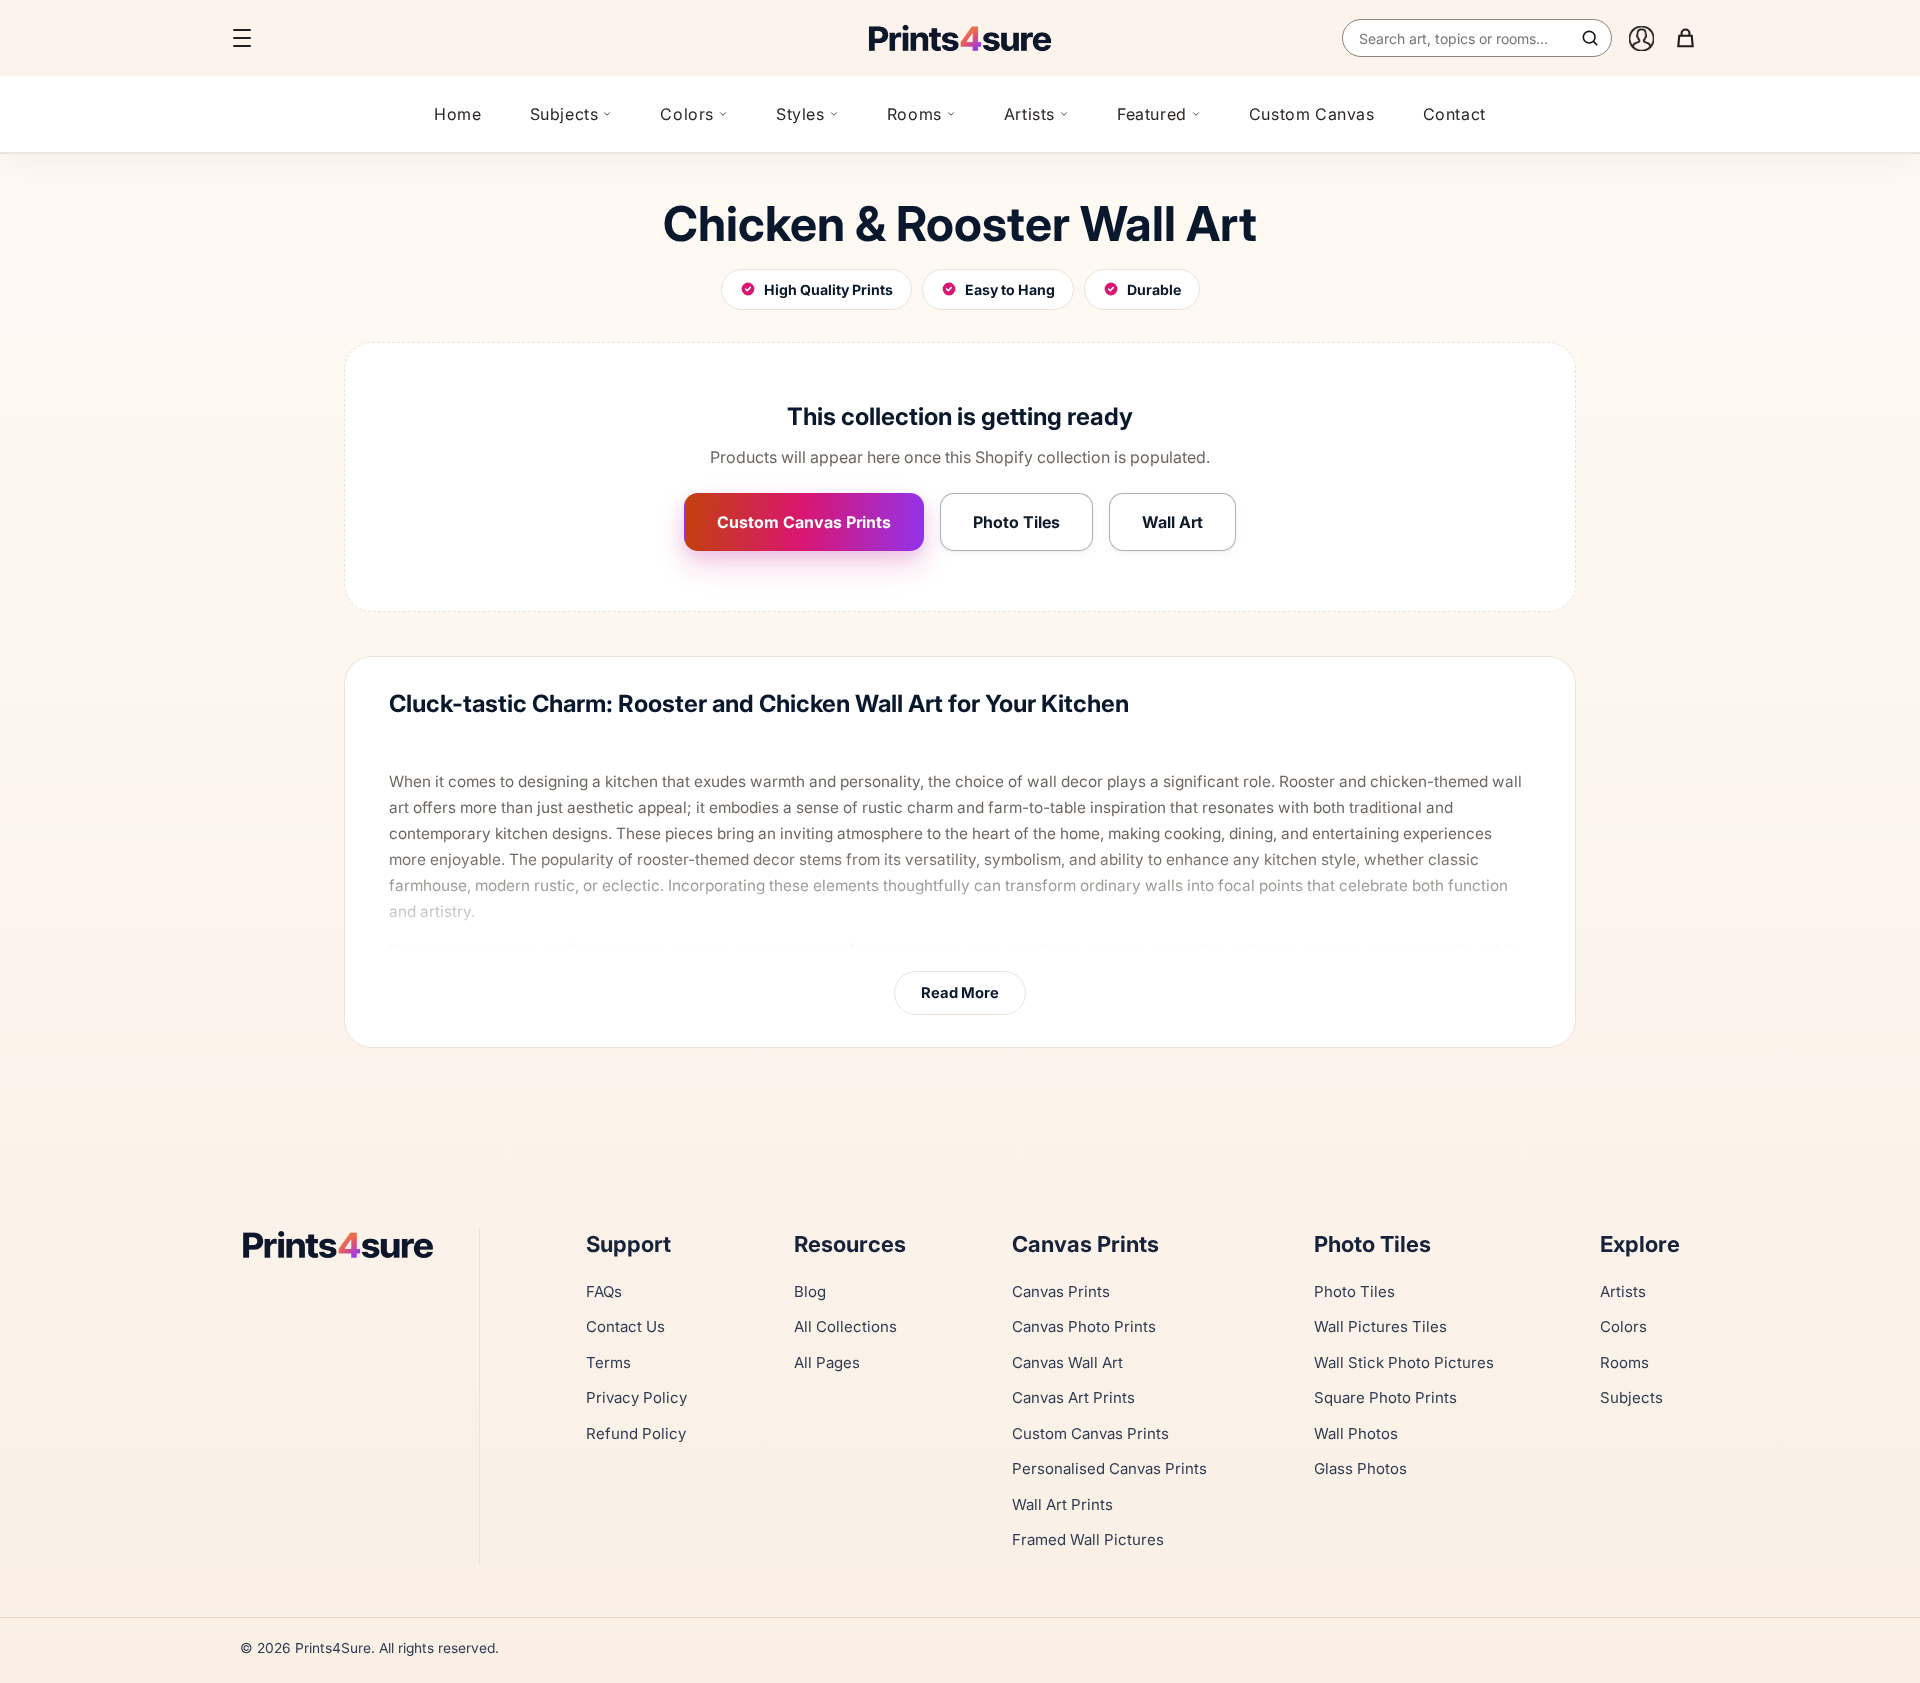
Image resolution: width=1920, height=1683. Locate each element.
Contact (1454, 114)
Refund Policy (636, 1433)
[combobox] (1477, 38)
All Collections (845, 1326)
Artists (1029, 114)
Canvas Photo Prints (1084, 1326)
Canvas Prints (1061, 1291)
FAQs (604, 1291)
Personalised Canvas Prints (1109, 1468)
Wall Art (1172, 522)
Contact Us (625, 1326)
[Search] (1590, 38)
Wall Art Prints (1062, 1504)
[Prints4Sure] (347, 1244)
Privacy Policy (636, 1397)
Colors (687, 114)
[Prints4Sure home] (960, 38)
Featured (1152, 114)
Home (457, 114)
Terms (608, 1362)
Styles (800, 114)
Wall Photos (1356, 1433)
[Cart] (1685, 38)
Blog (810, 1291)
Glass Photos (1360, 1468)
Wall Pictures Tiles (1380, 1326)
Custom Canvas (1312, 114)
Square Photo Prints (1385, 1397)
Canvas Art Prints (1073, 1397)
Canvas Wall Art (1067, 1362)
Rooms (914, 114)
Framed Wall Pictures (1088, 1539)
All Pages (827, 1362)
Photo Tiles (1016, 522)
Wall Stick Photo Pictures (1404, 1362)
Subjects (564, 114)
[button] (242, 38)
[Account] (1641, 38)
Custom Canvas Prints (804, 522)
